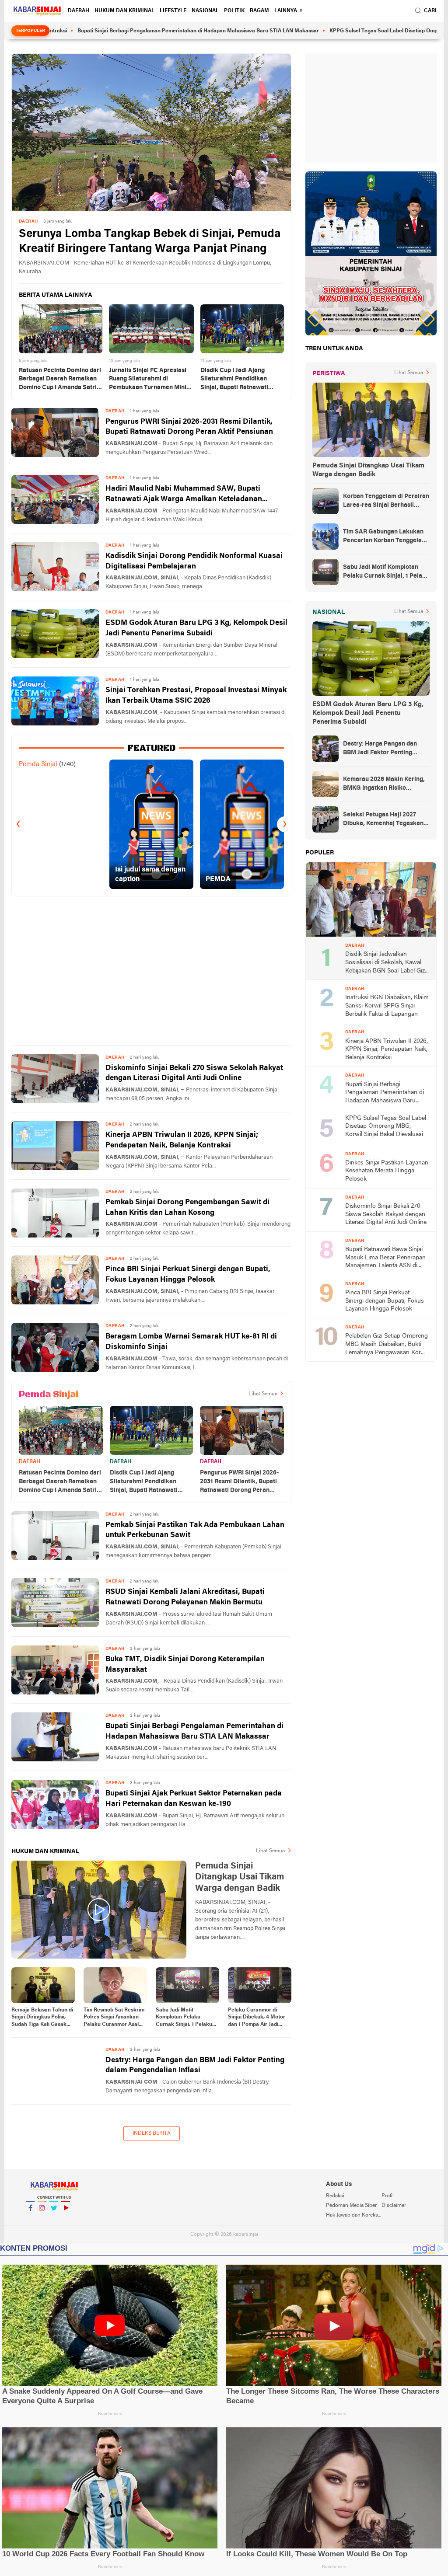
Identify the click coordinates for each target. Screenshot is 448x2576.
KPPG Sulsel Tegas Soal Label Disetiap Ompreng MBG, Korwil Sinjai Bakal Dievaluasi (386, 1126)
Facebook (30, 2219)
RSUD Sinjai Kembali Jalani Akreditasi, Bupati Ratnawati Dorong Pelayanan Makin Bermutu (185, 1597)
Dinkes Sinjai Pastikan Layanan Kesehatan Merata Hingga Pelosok (387, 1171)
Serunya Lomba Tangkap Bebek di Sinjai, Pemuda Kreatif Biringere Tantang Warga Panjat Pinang (150, 242)
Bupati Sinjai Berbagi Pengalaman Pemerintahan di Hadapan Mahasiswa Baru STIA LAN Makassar (194, 1731)
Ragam (259, 11)
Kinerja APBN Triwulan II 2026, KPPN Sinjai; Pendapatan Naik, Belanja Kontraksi (182, 1140)
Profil (388, 2196)
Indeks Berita (152, 2133)
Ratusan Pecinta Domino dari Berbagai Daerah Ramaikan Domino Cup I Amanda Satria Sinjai (60, 380)
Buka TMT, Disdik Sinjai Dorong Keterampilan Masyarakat (185, 1664)
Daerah (79, 11)
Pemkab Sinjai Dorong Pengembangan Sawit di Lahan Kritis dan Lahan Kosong (187, 1208)
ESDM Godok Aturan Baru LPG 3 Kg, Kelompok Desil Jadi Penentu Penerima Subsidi (196, 628)
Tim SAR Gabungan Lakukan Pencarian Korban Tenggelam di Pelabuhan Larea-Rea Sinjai (386, 537)
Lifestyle (173, 11)
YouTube (66, 2219)
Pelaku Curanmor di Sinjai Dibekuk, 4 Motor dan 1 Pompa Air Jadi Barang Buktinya (257, 2018)
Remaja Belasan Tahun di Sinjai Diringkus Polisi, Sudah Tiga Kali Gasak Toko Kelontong (42, 2018)
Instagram (42, 2219)
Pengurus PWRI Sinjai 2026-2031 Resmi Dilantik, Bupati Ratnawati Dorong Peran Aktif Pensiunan (189, 427)
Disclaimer (394, 2206)
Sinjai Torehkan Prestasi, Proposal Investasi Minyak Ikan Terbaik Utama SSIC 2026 (196, 695)
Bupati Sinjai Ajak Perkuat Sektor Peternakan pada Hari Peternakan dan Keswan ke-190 (194, 1799)
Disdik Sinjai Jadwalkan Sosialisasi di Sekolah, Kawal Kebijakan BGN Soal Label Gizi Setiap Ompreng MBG (386, 963)
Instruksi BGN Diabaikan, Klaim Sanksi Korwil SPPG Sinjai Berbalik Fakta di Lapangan (387, 1006)
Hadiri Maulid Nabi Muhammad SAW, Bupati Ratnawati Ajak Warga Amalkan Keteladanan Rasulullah (184, 495)
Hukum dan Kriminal (124, 11)
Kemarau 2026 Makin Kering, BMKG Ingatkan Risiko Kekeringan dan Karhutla (384, 784)
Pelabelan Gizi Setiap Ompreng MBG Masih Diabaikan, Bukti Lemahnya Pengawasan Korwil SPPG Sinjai (387, 1345)
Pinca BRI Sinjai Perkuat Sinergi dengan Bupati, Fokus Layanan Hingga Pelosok (188, 1274)
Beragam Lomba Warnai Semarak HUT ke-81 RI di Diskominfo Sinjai (191, 1342)
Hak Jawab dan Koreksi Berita (353, 2215)
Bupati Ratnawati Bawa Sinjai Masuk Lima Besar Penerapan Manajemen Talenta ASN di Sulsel (385, 1258)
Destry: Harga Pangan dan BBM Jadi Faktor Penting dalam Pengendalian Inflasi (195, 2065)
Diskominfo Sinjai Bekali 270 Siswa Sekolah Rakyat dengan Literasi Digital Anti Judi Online (194, 1073)
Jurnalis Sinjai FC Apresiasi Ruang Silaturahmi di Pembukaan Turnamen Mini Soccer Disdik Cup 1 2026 (148, 380)
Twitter (54, 2219)
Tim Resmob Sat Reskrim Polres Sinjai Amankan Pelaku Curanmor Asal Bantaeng (114, 2018)
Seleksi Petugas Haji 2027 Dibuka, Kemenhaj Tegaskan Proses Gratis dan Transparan (385, 820)
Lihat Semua (263, 1394)
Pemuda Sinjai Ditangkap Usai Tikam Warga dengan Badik (368, 470)
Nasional (205, 11)
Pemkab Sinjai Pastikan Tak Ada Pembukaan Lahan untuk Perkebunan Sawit (195, 1530)
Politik (234, 11)
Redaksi (335, 2196)
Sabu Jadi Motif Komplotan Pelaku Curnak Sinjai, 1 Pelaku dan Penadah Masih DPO (186, 2018)
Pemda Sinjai (38, 764)
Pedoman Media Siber (351, 2206)
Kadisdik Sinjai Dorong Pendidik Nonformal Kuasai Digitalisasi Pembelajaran (194, 561)
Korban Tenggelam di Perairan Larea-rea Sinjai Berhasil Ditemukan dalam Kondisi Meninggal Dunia (386, 502)
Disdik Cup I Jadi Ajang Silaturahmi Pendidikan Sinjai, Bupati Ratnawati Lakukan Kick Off (234, 380)
